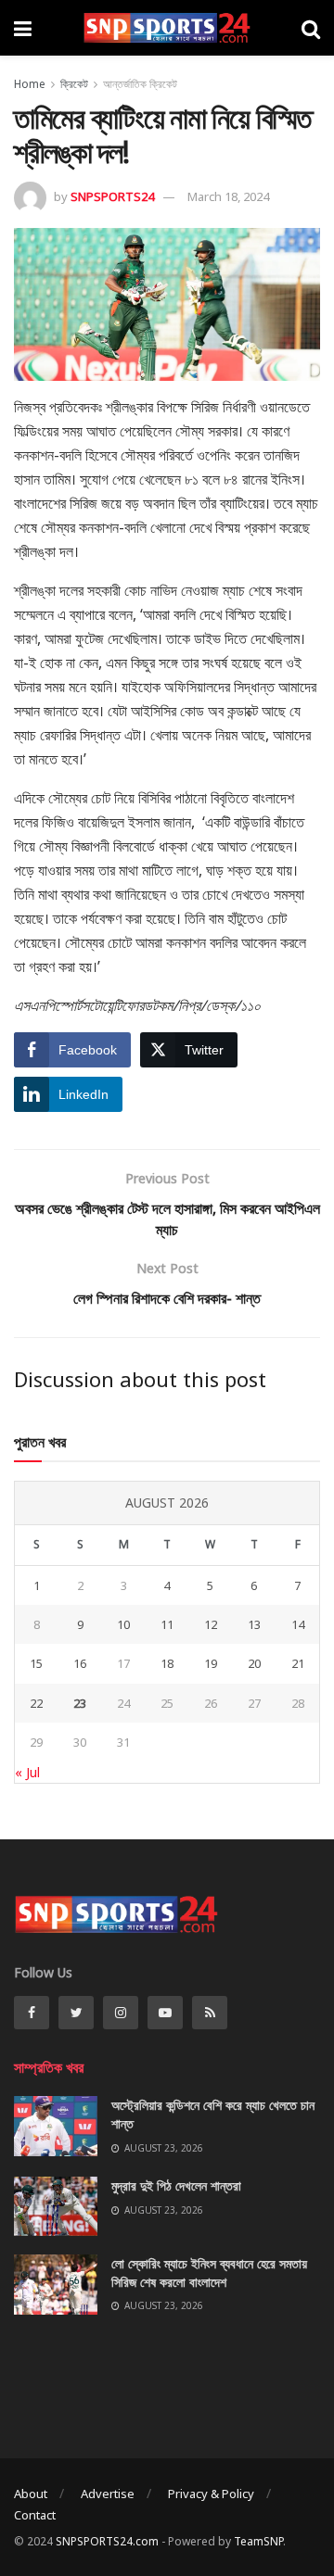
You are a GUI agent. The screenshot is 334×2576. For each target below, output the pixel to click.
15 (36, 1663)
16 (80, 1663)
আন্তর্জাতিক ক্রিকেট (140, 84)
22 (36, 1703)
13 (254, 1624)
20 (254, 1663)
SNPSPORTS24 (112, 196)
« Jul (27, 1772)
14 (298, 1624)
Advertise (108, 2494)
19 (211, 1663)
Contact (35, 2515)
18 (167, 1663)
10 (123, 1624)
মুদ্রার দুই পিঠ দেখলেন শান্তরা (176, 2185)
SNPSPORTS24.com (107, 2541)
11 (167, 1624)
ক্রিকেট (74, 84)
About (31, 2494)
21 (298, 1663)
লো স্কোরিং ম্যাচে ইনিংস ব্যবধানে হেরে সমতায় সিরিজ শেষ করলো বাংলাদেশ (209, 2273)
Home (30, 84)
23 (80, 1703)
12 (211, 1624)
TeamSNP (258, 2541)
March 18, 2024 (228, 196)
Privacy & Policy (211, 2494)
